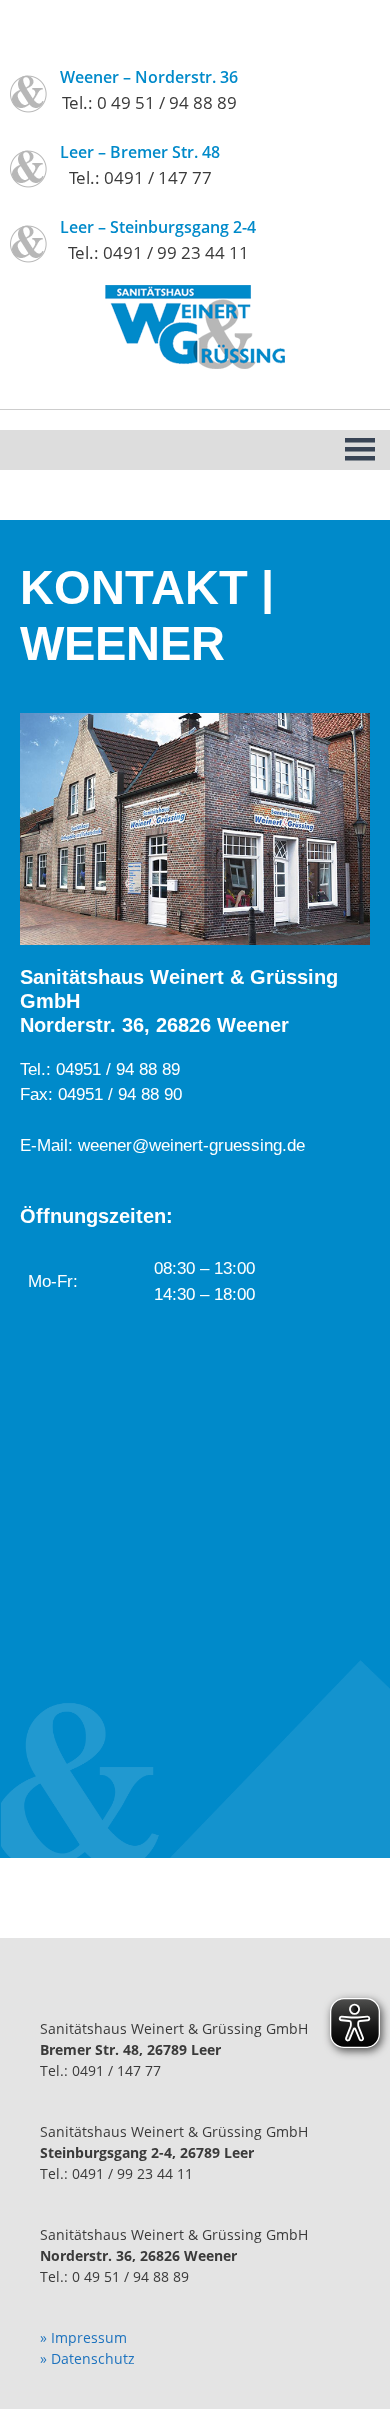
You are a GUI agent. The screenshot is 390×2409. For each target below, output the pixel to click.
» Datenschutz (87, 2358)
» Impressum (83, 2337)
